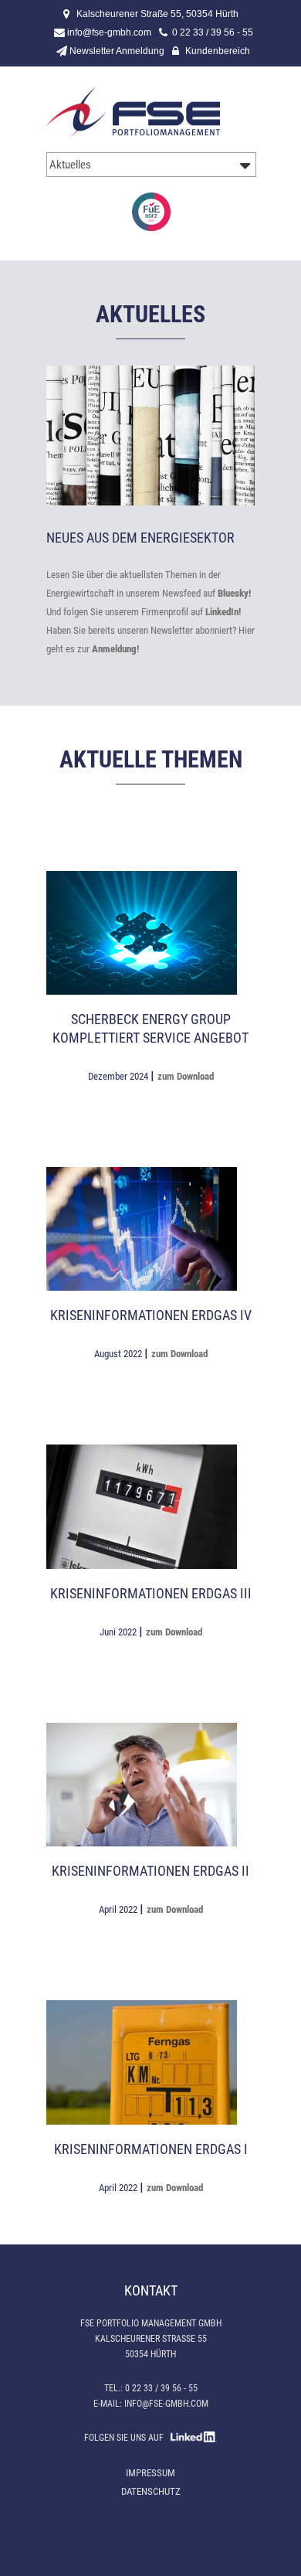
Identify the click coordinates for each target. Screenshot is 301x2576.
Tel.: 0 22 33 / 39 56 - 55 (151, 2388)
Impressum (150, 2473)
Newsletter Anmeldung (117, 51)
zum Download (186, 1076)
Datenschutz (151, 2491)
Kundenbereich (218, 51)
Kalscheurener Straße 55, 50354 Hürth (157, 14)
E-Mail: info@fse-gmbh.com (151, 2404)
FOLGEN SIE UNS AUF (127, 2438)
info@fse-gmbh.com (109, 32)
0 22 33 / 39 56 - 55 (213, 32)
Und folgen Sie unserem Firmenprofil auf (144, 612)
